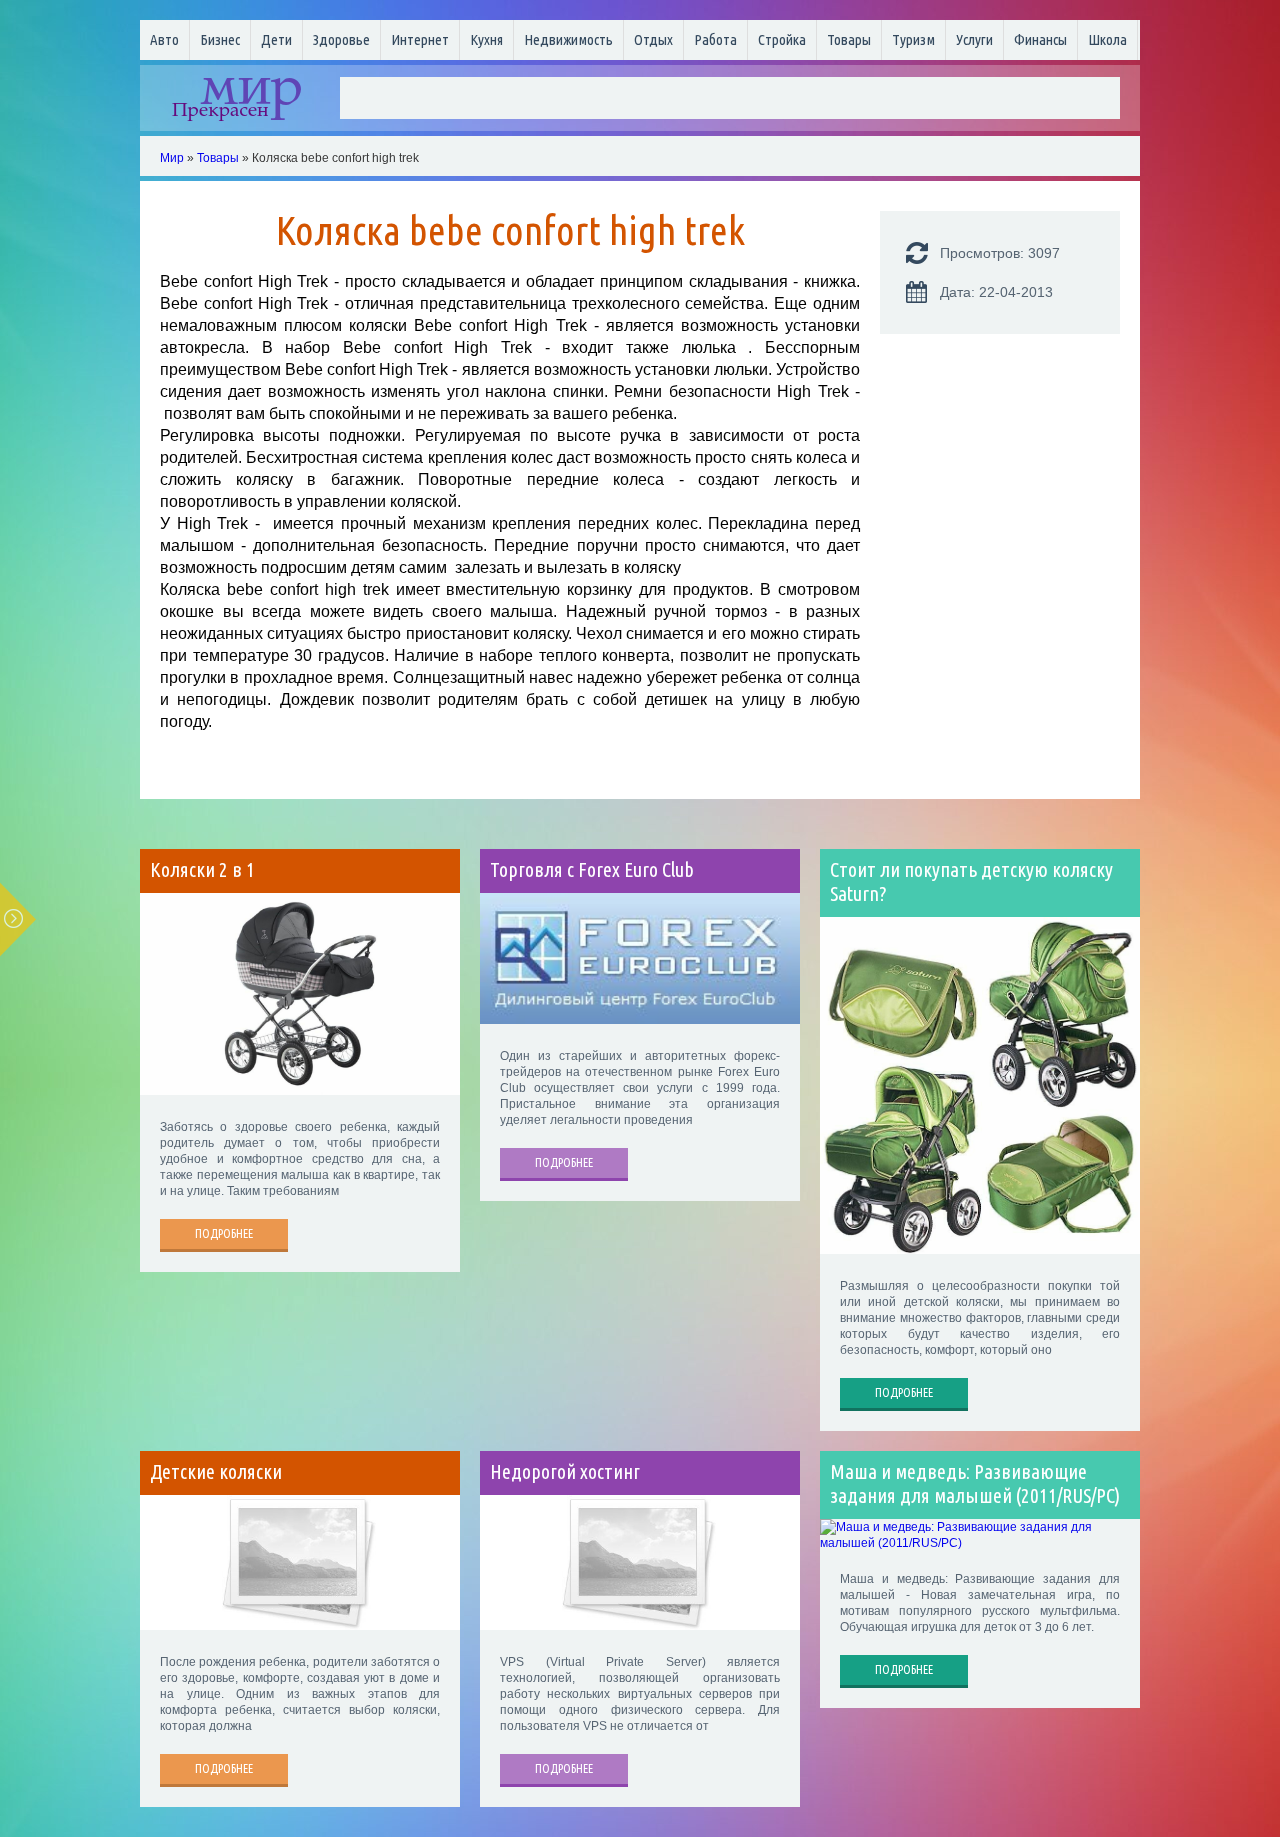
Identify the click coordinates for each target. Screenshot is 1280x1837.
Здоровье (341, 39)
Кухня (486, 39)
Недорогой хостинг (565, 1472)
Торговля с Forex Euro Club (592, 870)
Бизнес (220, 39)
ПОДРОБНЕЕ (224, 1233)
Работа (715, 39)
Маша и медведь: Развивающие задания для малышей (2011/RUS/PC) (975, 1484)
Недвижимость (568, 39)
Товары (849, 39)
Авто (164, 39)
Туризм (913, 39)
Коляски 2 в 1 (202, 870)
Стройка (782, 39)
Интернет (420, 39)
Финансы (1040, 39)
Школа (1107, 39)
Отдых (653, 39)
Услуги (974, 39)
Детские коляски (216, 1472)
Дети (276, 39)
